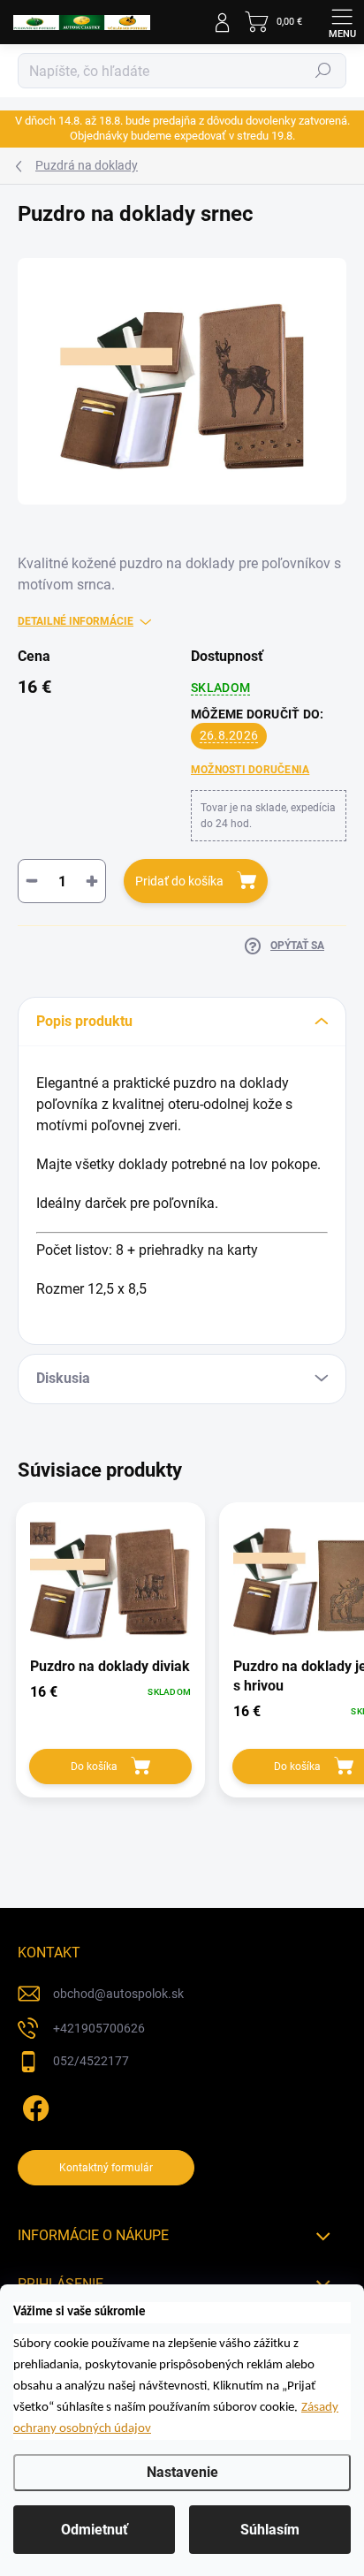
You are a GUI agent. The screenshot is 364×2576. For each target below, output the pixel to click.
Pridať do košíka (179, 881)
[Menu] (342, 22)
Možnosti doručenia (250, 770)
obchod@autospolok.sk (118, 1994)
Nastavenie (182, 2472)
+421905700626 (99, 2028)
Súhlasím (270, 2530)
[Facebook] (33, 2105)
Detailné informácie (76, 621)
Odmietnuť (95, 2530)
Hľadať (323, 71)
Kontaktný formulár (106, 2168)
